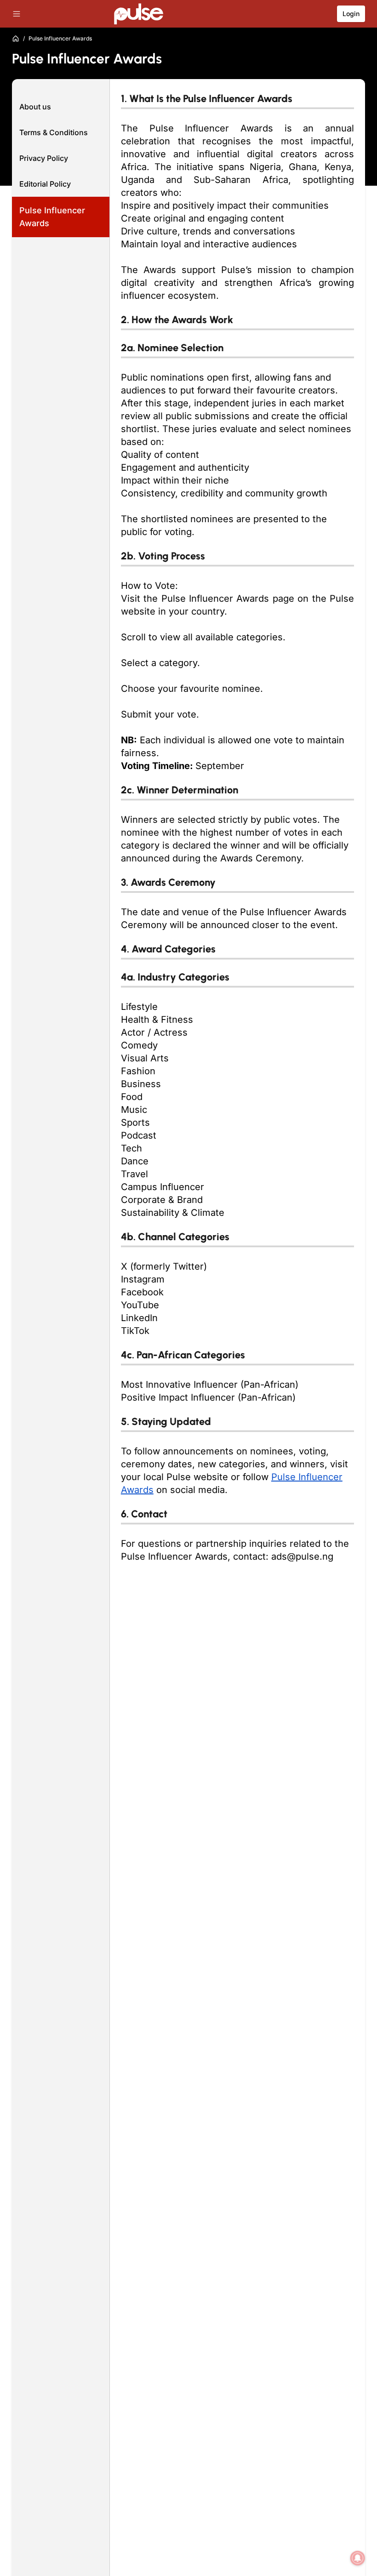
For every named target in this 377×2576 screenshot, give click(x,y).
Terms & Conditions (54, 132)
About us (35, 107)
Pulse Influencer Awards (52, 217)
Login (351, 14)
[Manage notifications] (358, 2558)
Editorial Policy (45, 184)
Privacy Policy (44, 158)
